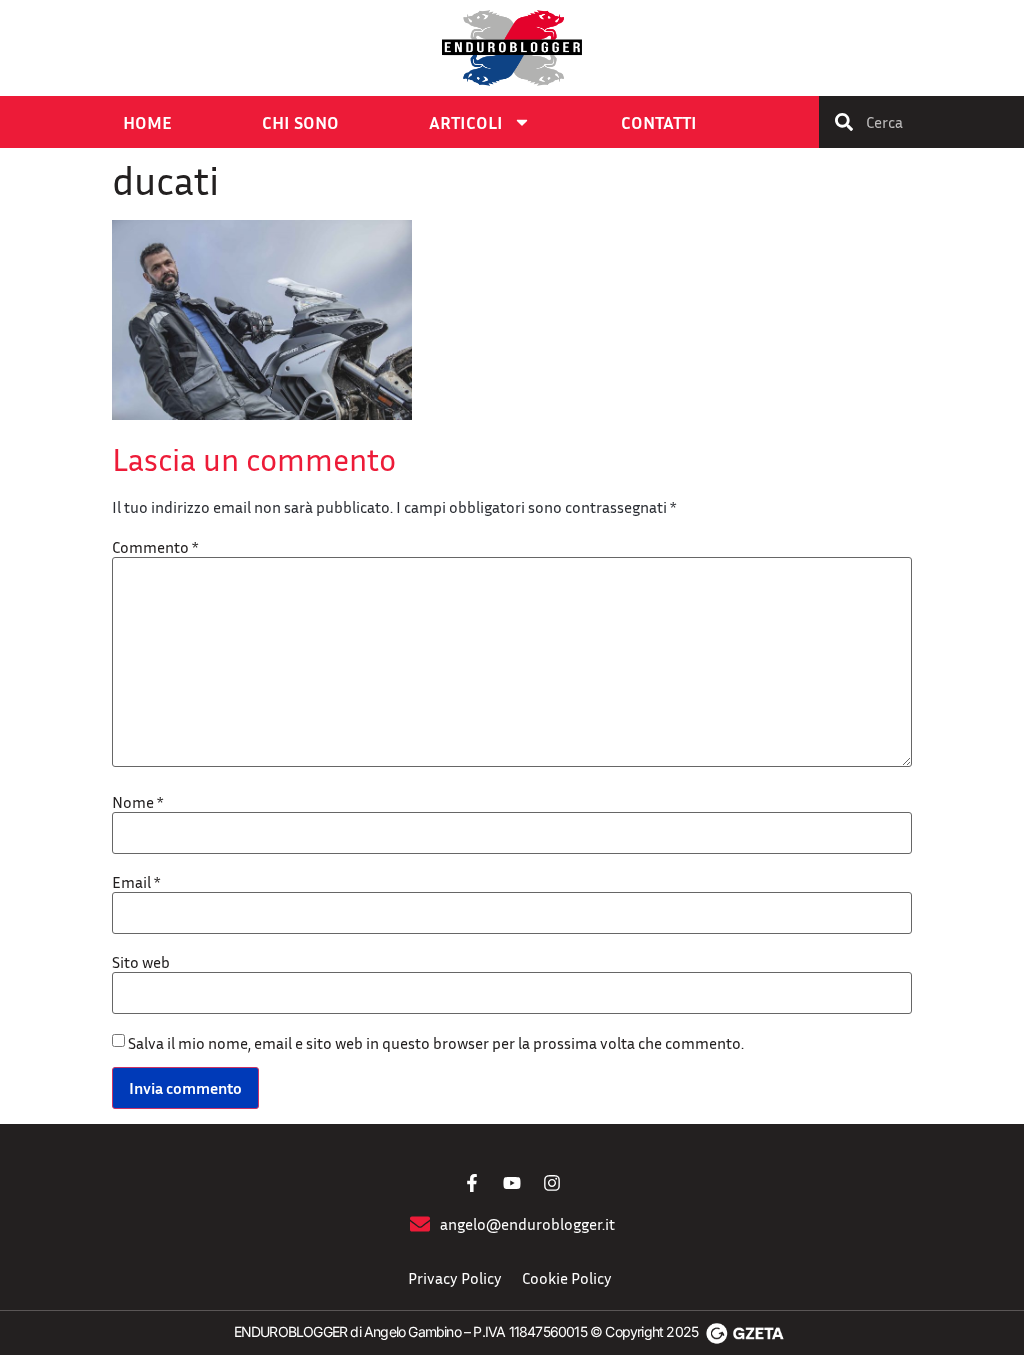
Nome (137, 802)
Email (136, 882)
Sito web (141, 962)
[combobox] (921, 122)
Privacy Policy (455, 1278)
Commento (155, 547)
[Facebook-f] (472, 1183)
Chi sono (300, 122)
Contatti (659, 122)
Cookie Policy (567, 1278)
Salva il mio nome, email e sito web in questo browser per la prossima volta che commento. (436, 1043)
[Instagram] (552, 1183)
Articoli (466, 122)
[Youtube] (512, 1183)
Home (147, 122)
